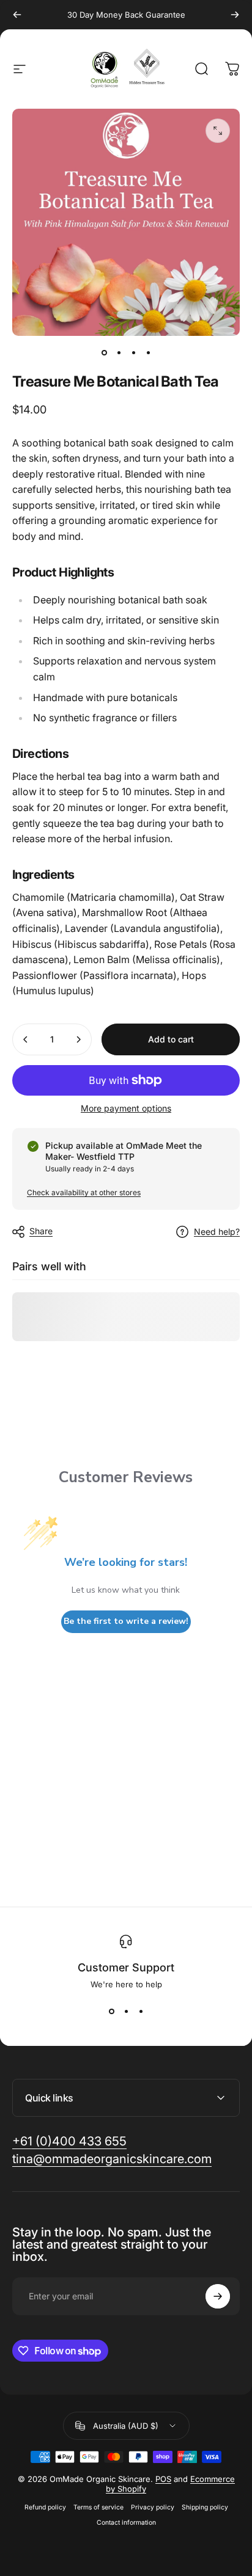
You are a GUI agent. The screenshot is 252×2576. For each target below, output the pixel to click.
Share (41, 1231)
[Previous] (17, 15)
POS (163, 2479)
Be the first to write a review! (126, 1621)
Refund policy (45, 2507)
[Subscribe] (218, 2296)
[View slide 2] (126, 2011)
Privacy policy (153, 2507)
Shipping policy (205, 2507)
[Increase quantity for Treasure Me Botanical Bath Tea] (78, 1039)
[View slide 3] (141, 2011)
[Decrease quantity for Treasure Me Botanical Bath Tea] (26, 1039)
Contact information (126, 2523)
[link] (69, 2141)
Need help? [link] (217, 1232)
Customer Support (126, 1967)
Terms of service (98, 2507)
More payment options (126, 1108)
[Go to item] (104, 353)
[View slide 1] (111, 2011)
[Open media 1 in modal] (218, 131)
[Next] (235, 15)
